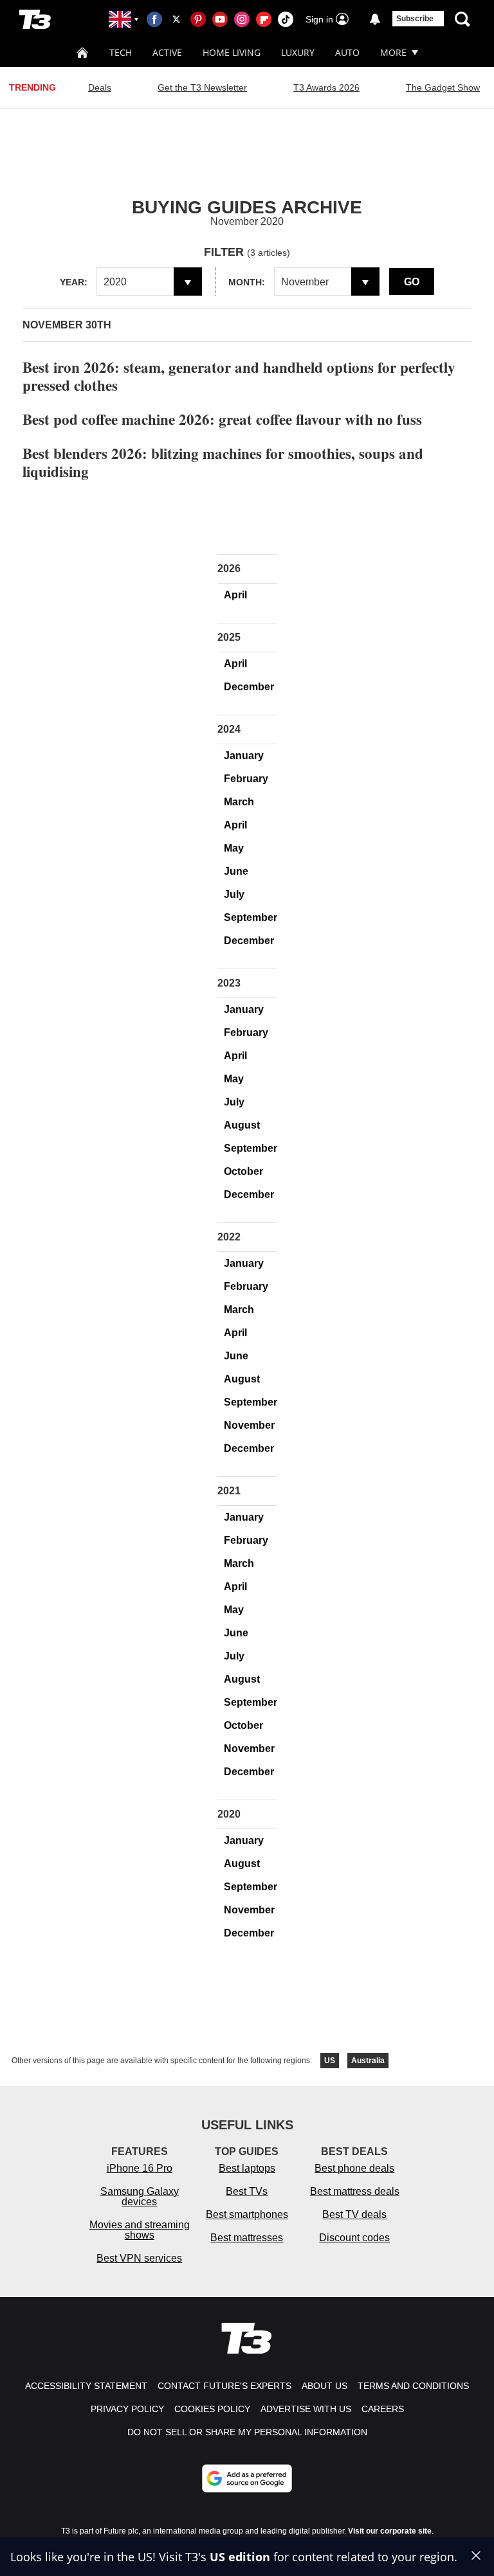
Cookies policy (212, 2409)
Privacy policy (127, 2409)
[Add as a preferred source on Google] (247, 2478)
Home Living (232, 52)
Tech (121, 52)
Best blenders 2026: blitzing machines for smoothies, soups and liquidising (223, 462)
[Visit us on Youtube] (220, 19)
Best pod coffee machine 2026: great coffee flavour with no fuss (222, 419)
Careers (383, 2409)
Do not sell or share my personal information (247, 2432)
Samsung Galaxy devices (140, 2196)
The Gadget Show (443, 87)
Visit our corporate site (390, 2531)
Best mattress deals (355, 2191)
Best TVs (247, 2191)
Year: (74, 282)
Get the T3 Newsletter (202, 87)
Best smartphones (247, 2214)
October (243, 1171)
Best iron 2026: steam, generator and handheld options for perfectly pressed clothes (239, 376)
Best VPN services (139, 2258)
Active (167, 52)
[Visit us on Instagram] (242, 19)
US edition (240, 2557)
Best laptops (247, 2168)
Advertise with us (306, 2409)
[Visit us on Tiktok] (286, 19)
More (393, 52)
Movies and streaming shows (140, 2230)
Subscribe (415, 19)
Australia (368, 2061)
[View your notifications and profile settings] (375, 19)
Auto (347, 52)
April (235, 595)
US (330, 2061)
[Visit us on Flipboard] (264, 19)
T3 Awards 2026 (326, 87)
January (244, 756)
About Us (325, 2386)
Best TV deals (354, 2214)
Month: (247, 282)
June (236, 871)
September (251, 917)
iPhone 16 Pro (140, 2168)
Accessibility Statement (86, 2386)
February (246, 779)
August (242, 1125)
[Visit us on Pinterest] (198, 19)
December (249, 687)
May (234, 848)
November (249, 1425)
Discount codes (354, 2238)
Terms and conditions (413, 2386)
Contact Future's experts (224, 2386)
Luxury (298, 52)
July (234, 894)
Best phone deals (354, 2168)
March (239, 802)
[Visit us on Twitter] (176, 19)
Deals (100, 87)
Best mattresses (247, 2238)
